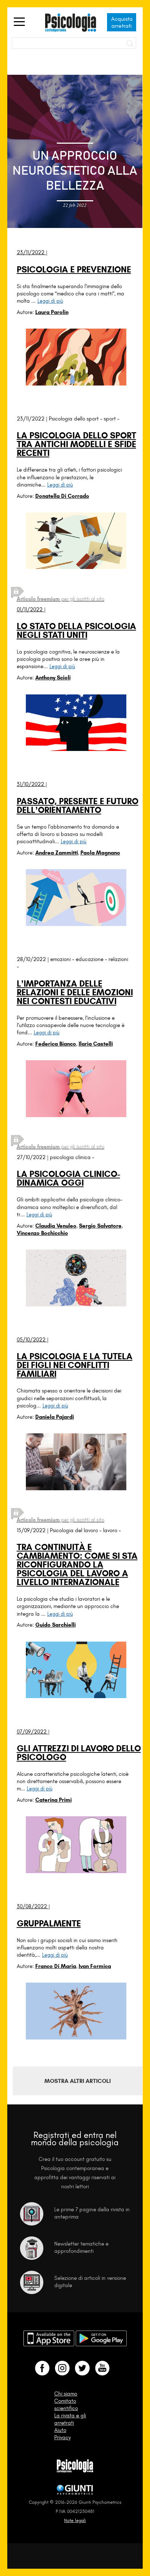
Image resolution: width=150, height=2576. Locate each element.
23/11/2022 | (33, 419)
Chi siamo (66, 2394)
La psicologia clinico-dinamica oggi (68, 1178)
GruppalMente (49, 1923)
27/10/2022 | (33, 1157)
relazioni (118, 959)
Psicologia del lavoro (74, 1530)
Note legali (75, 2520)
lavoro (110, 1530)
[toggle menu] (19, 22)
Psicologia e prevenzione (74, 269)
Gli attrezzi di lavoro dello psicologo (79, 1753)
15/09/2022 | (33, 1530)
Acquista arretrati (122, 22)
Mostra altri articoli (78, 2081)
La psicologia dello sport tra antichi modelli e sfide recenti (76, 444)
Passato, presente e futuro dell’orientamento (78, 805)
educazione (90, 959)
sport (110, 419)
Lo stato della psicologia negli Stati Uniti (76, 630)
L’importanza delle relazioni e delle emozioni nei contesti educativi (75, 992)
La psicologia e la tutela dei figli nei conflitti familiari (75, 1365)
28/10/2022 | (33, 959)
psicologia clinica (70, 1157)
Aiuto (60, 2430)
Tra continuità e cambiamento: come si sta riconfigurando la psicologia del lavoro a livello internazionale (77, 1564)
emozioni (60, 959)
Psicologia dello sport (74, 419)
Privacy (62, 2437)
